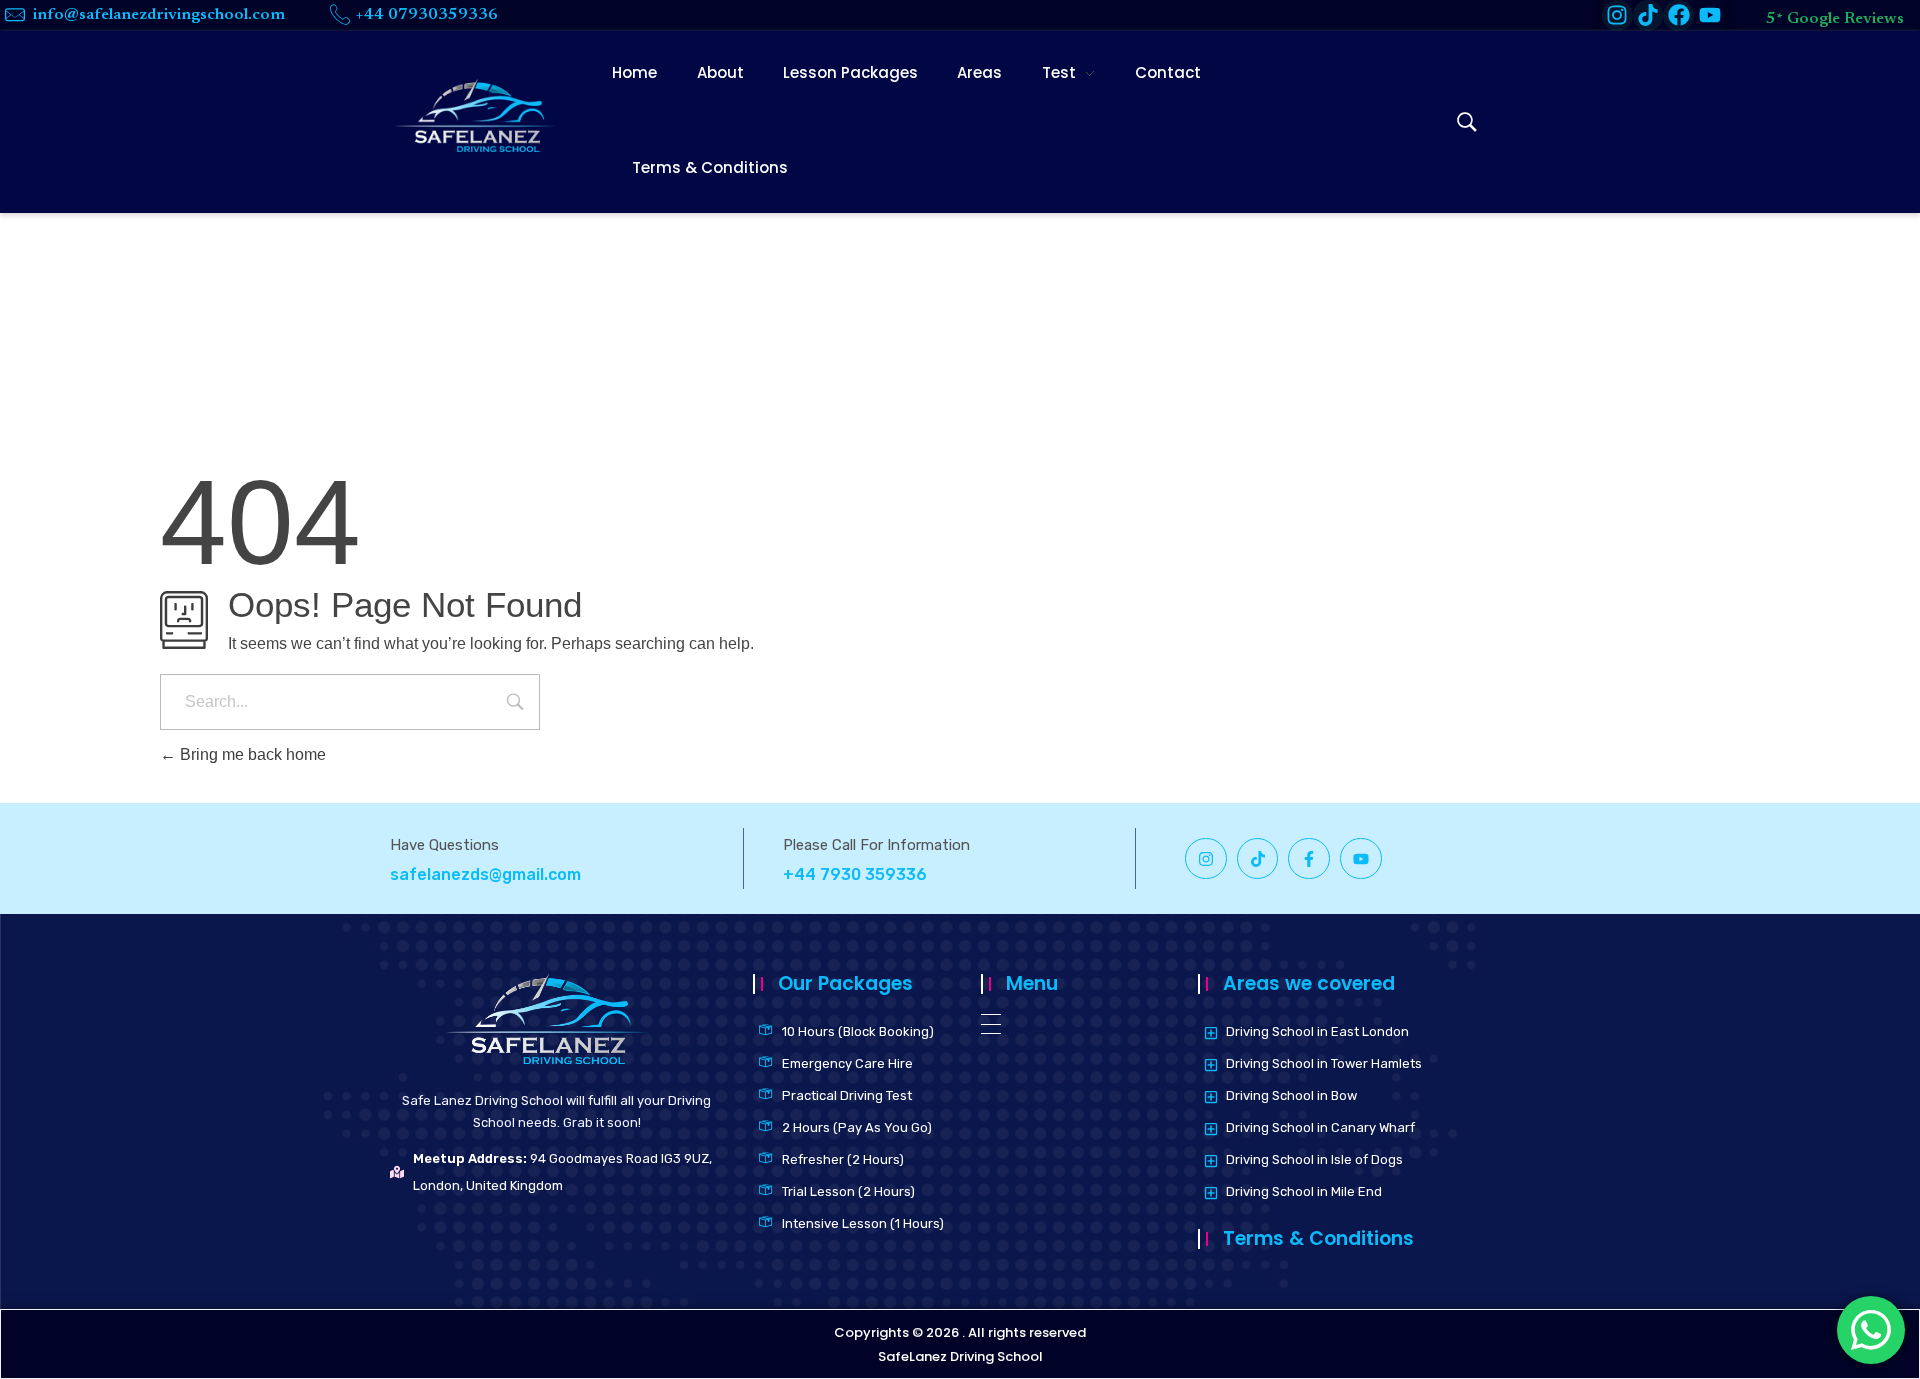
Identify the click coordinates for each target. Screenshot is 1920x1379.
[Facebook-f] (1309, 859)
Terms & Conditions (1318, 1238)
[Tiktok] (1648, 15)
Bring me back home (251, 754)
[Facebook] (1678, 15)
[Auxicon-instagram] (1617, 15)
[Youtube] (1709, 15)
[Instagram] (1206, 859)
